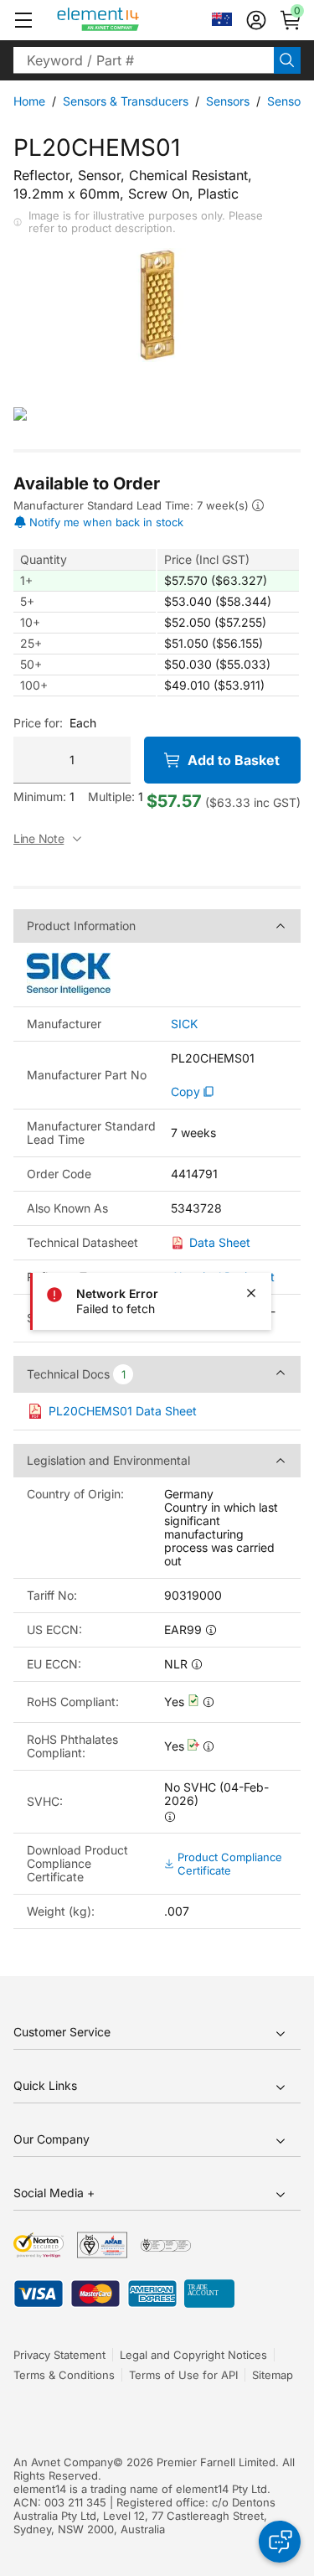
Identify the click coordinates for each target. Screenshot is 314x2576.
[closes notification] (251, 1293)
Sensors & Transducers (126, 101)
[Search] (287, 60)
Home (29, 101)
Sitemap (273, 2375)
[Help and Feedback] (280, 2542)
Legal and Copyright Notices (193, 2355)
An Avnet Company (63, 2462)
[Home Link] (129, 20)
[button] (23, 20)
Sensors (228, 101)
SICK (184, 1024)
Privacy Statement (59, 2355)
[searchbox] (144, 60)
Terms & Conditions (64, 2375)
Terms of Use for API (183, 2375)
